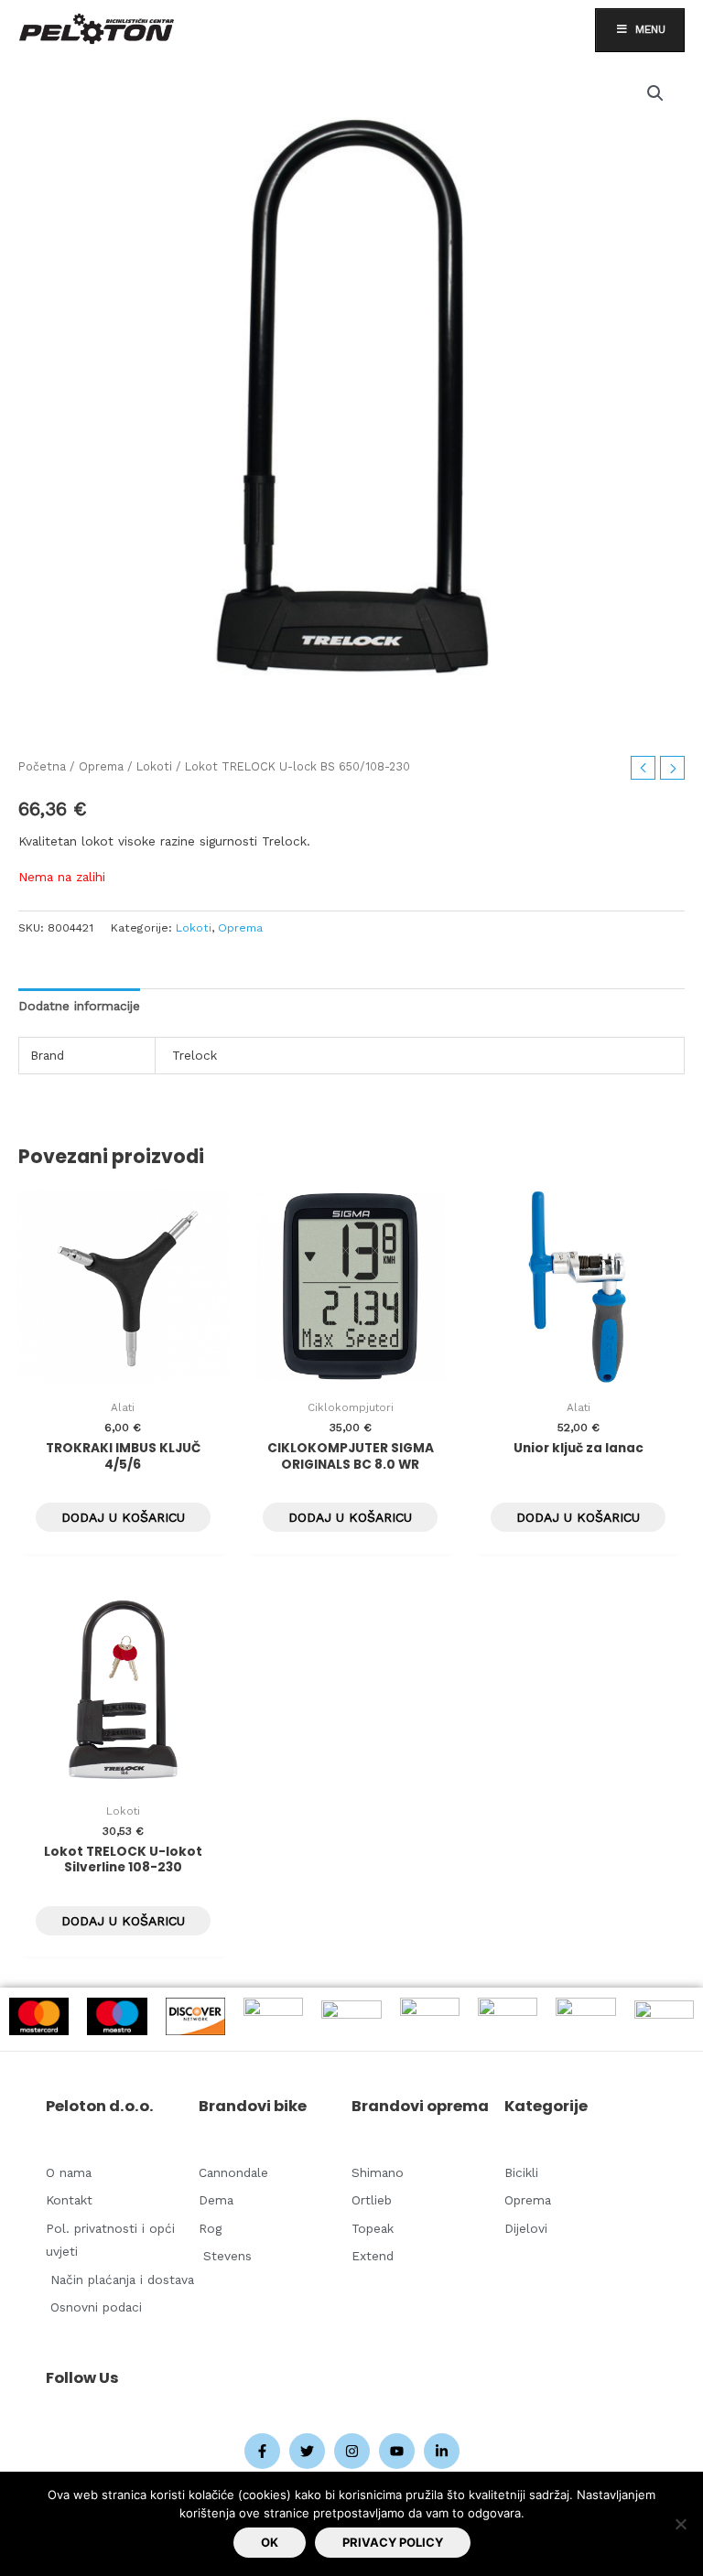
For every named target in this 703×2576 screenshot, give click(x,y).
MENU (650, 29)
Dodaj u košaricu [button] (123, 1517)
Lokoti (154, 766)
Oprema (101, 766)
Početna (42, 766)
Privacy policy (393, 2542)
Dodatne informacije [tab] (79, 1006)
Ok (270, 2542)
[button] (655, 93)
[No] (680, 2524)
